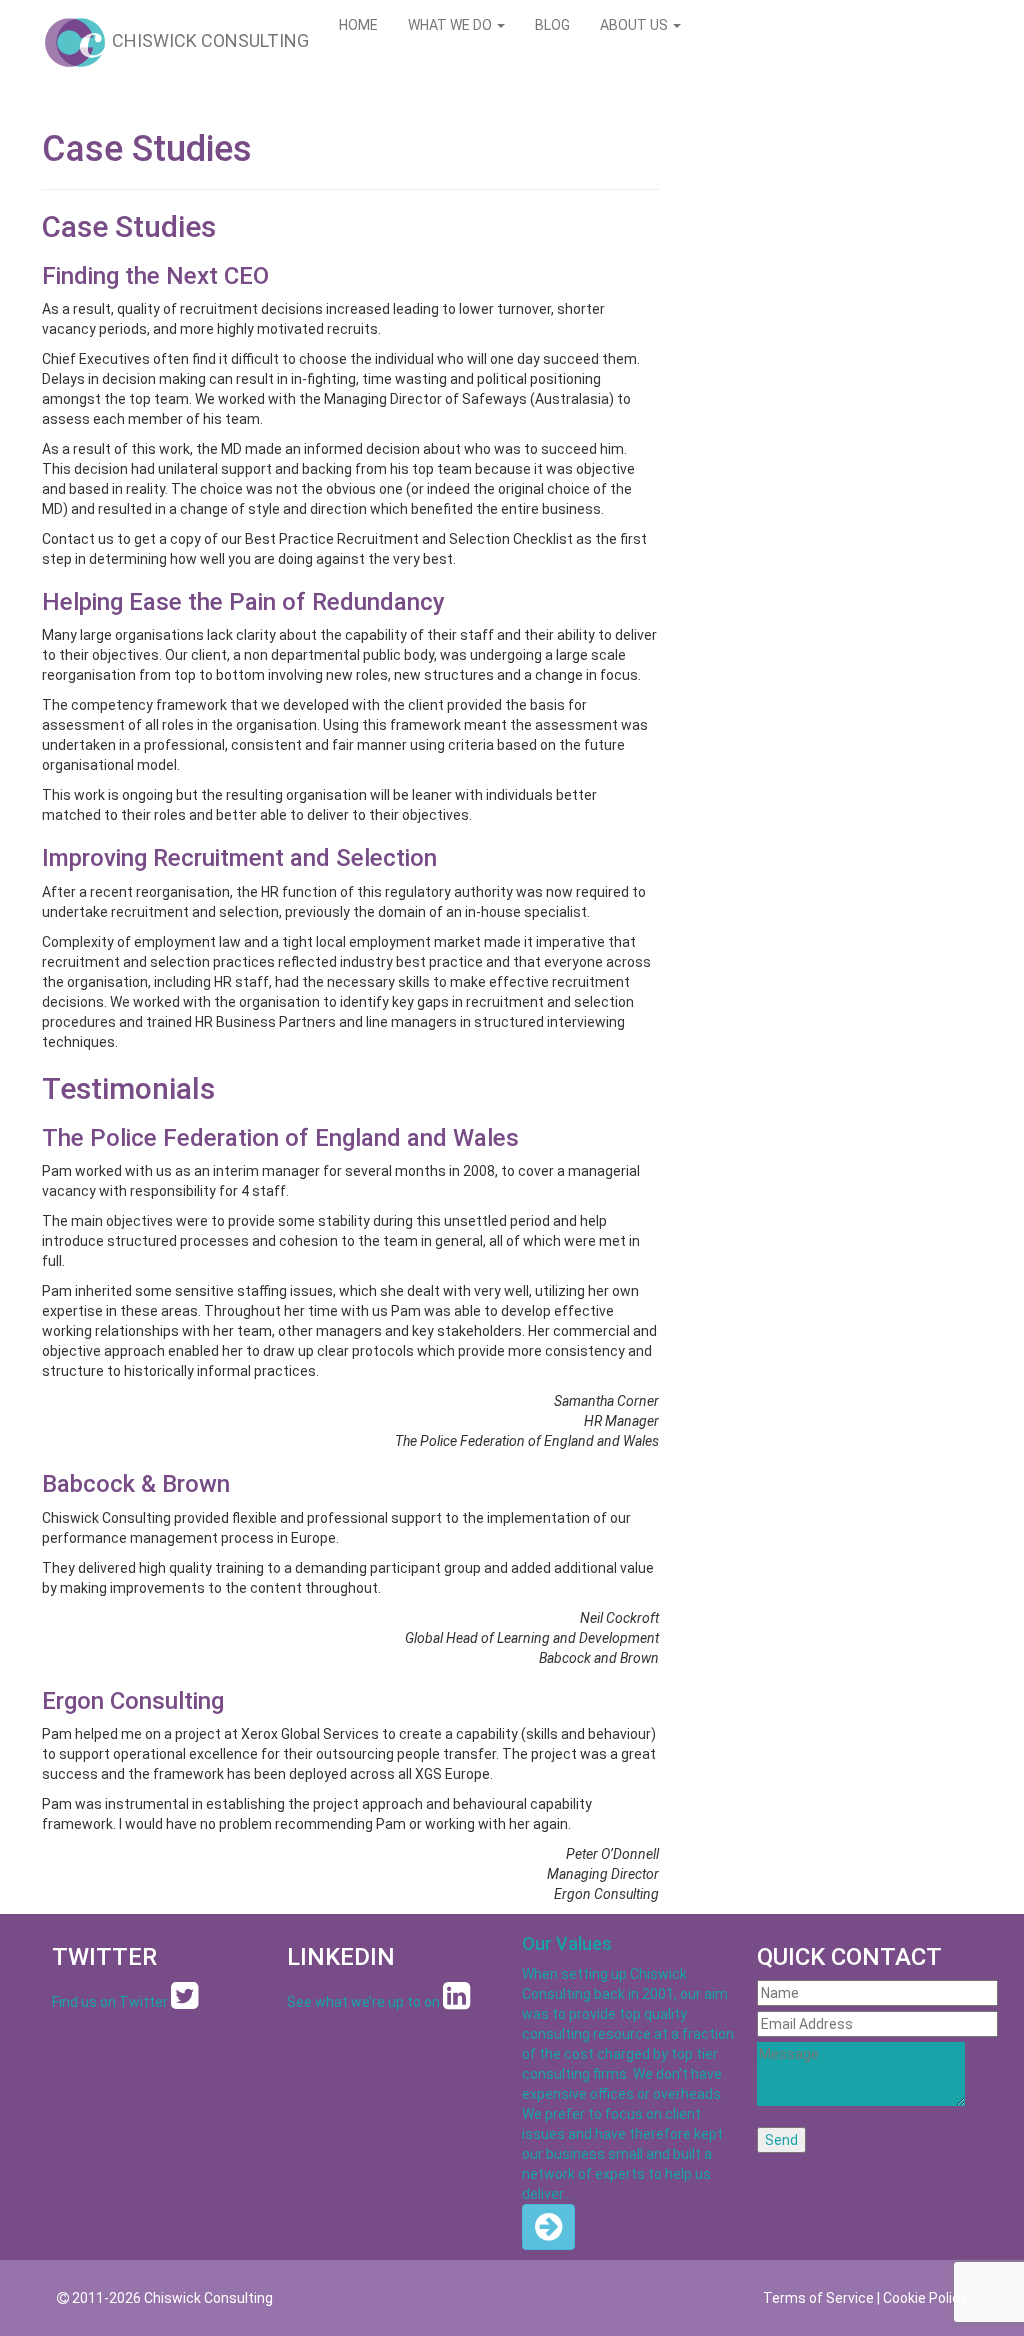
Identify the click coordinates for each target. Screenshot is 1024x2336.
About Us (635, 25)
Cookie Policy (925, 2298)
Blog (552, 25)
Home (358, 25)
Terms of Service (818, 2298)
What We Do (451, 25)
